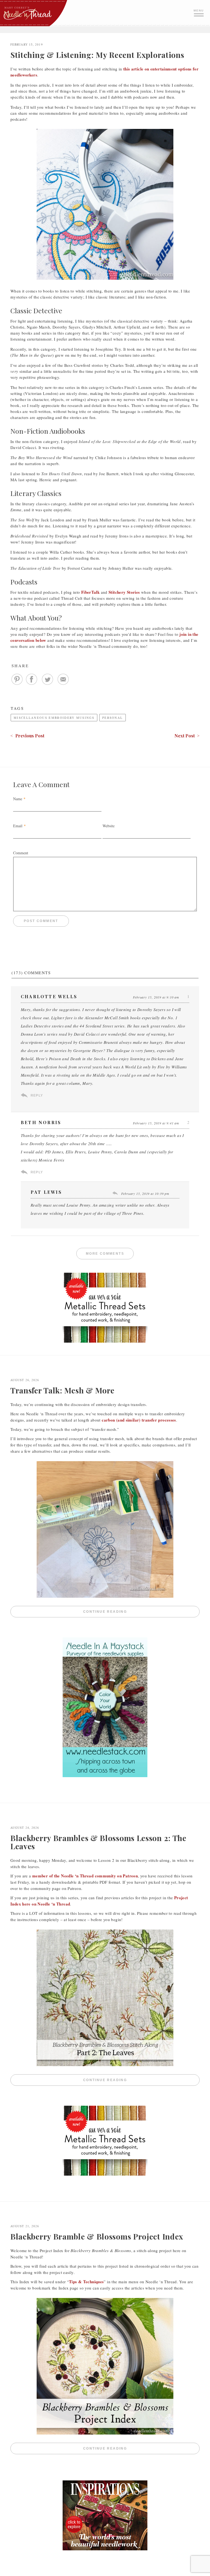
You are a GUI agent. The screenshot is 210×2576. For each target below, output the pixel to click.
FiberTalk (90, 592)
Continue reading (141, 1612)
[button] (199, 12)
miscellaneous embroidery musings (54, 718)
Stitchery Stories (124, 592)
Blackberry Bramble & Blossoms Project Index (97, 2236)
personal (113, 718)
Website (109, 826)
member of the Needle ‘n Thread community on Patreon (85, 1876)
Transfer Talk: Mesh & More (62, 1390)
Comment (21, 853)
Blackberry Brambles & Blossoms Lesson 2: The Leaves (98, 1842)
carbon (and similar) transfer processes (139, 1420)
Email (18, 826)
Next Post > (187, 736)
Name (18, 799)
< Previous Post (27, 736)
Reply (37, 1095)
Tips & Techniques (86, 2282)
